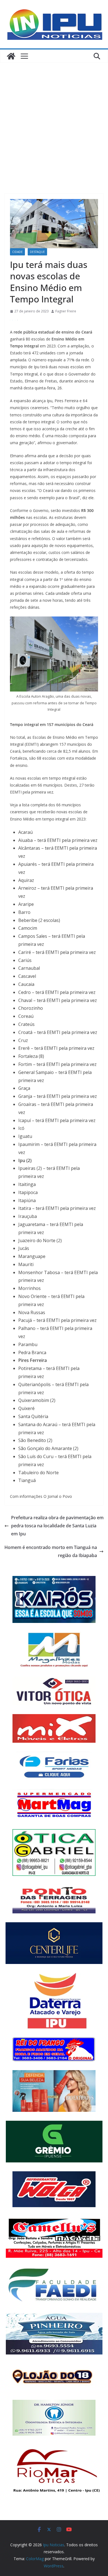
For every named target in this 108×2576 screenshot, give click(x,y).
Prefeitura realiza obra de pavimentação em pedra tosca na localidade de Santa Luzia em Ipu (57, 1526)
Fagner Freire (66, 311)
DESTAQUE (37, 252)
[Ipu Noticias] (11, 56)
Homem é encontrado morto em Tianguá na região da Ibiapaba (51, 1551)
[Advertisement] (54, 120)
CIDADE (17, 252)
